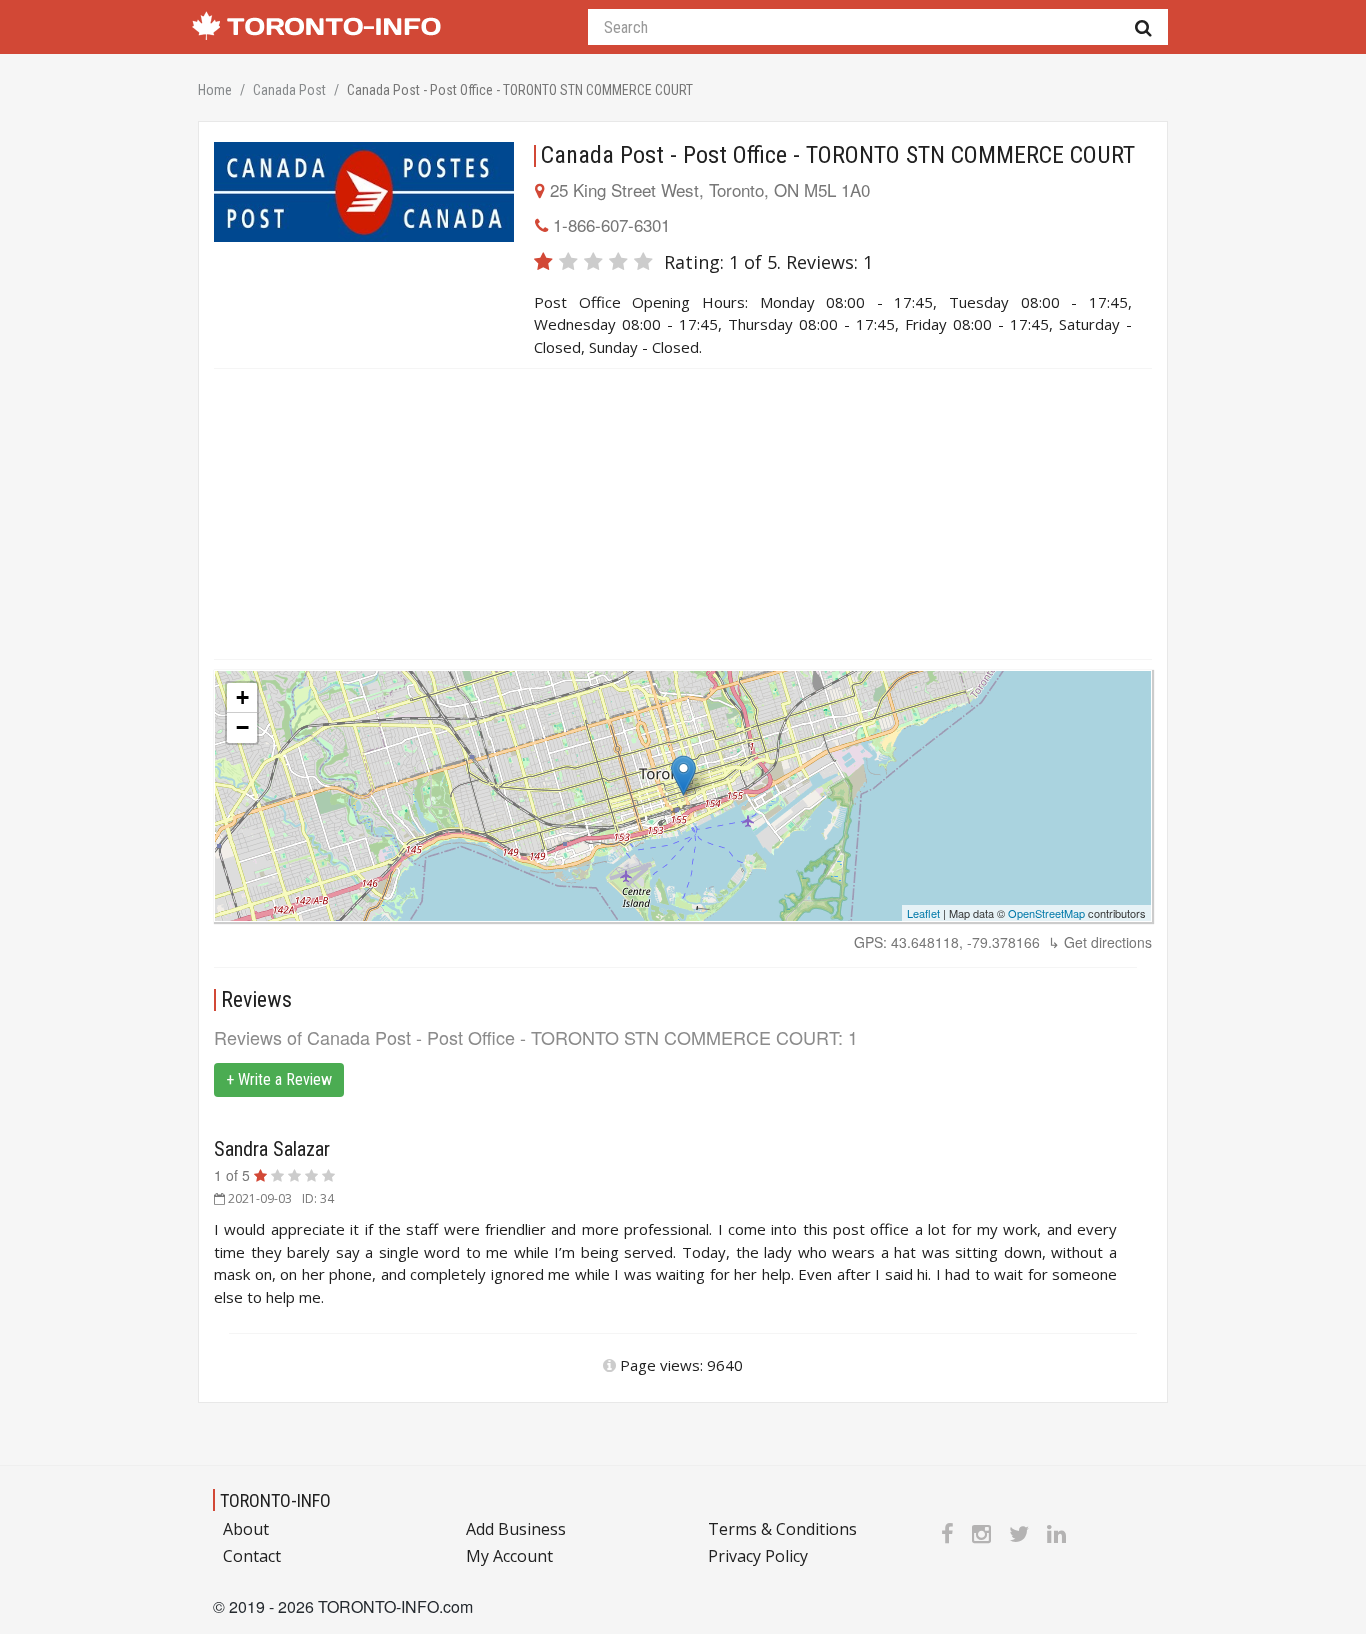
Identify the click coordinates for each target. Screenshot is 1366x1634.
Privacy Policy (758, 1556)
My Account (509, 1556)
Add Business (516, 1529)
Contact (252, 1556)
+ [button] (242, 697)
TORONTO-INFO (275, 1500)
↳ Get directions (1100, 942)
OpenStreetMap (1046, 913)
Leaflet (923, 913)
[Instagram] (981, 1533)
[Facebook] (947, 1533)
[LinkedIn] (1056, 1533)
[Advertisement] (683, 514)
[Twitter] (1019, 1533)
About (246, 1529)
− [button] (242, 727)
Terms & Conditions (782, 1529)
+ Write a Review (279, 1079)
